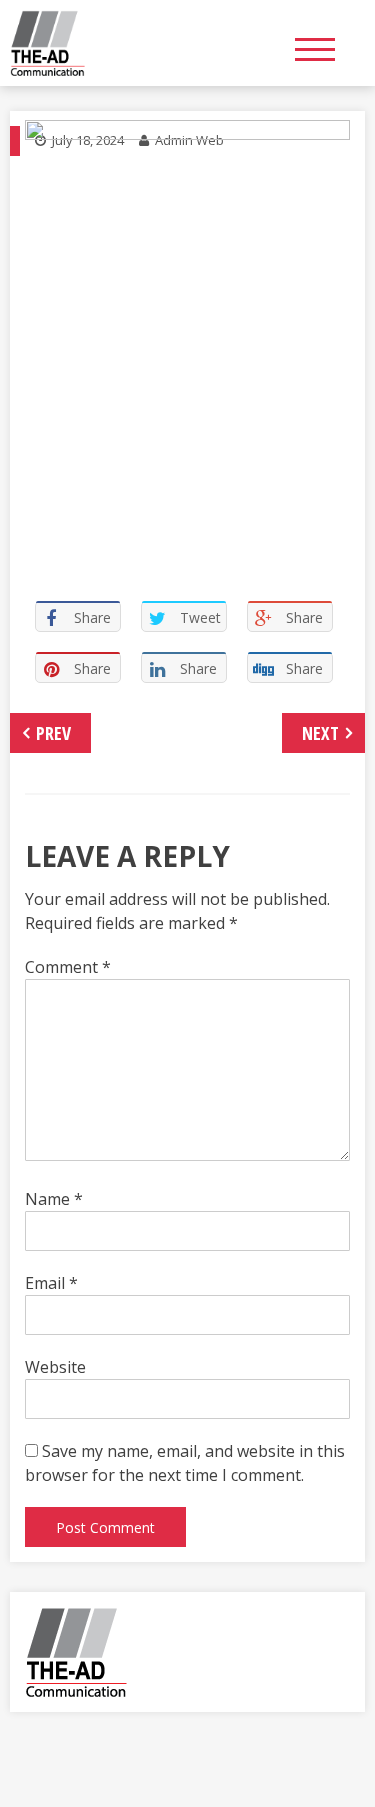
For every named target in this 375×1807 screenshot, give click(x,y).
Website (55, 1367)
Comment (68, 967)
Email (51, 1283)
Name (54, 1199)
